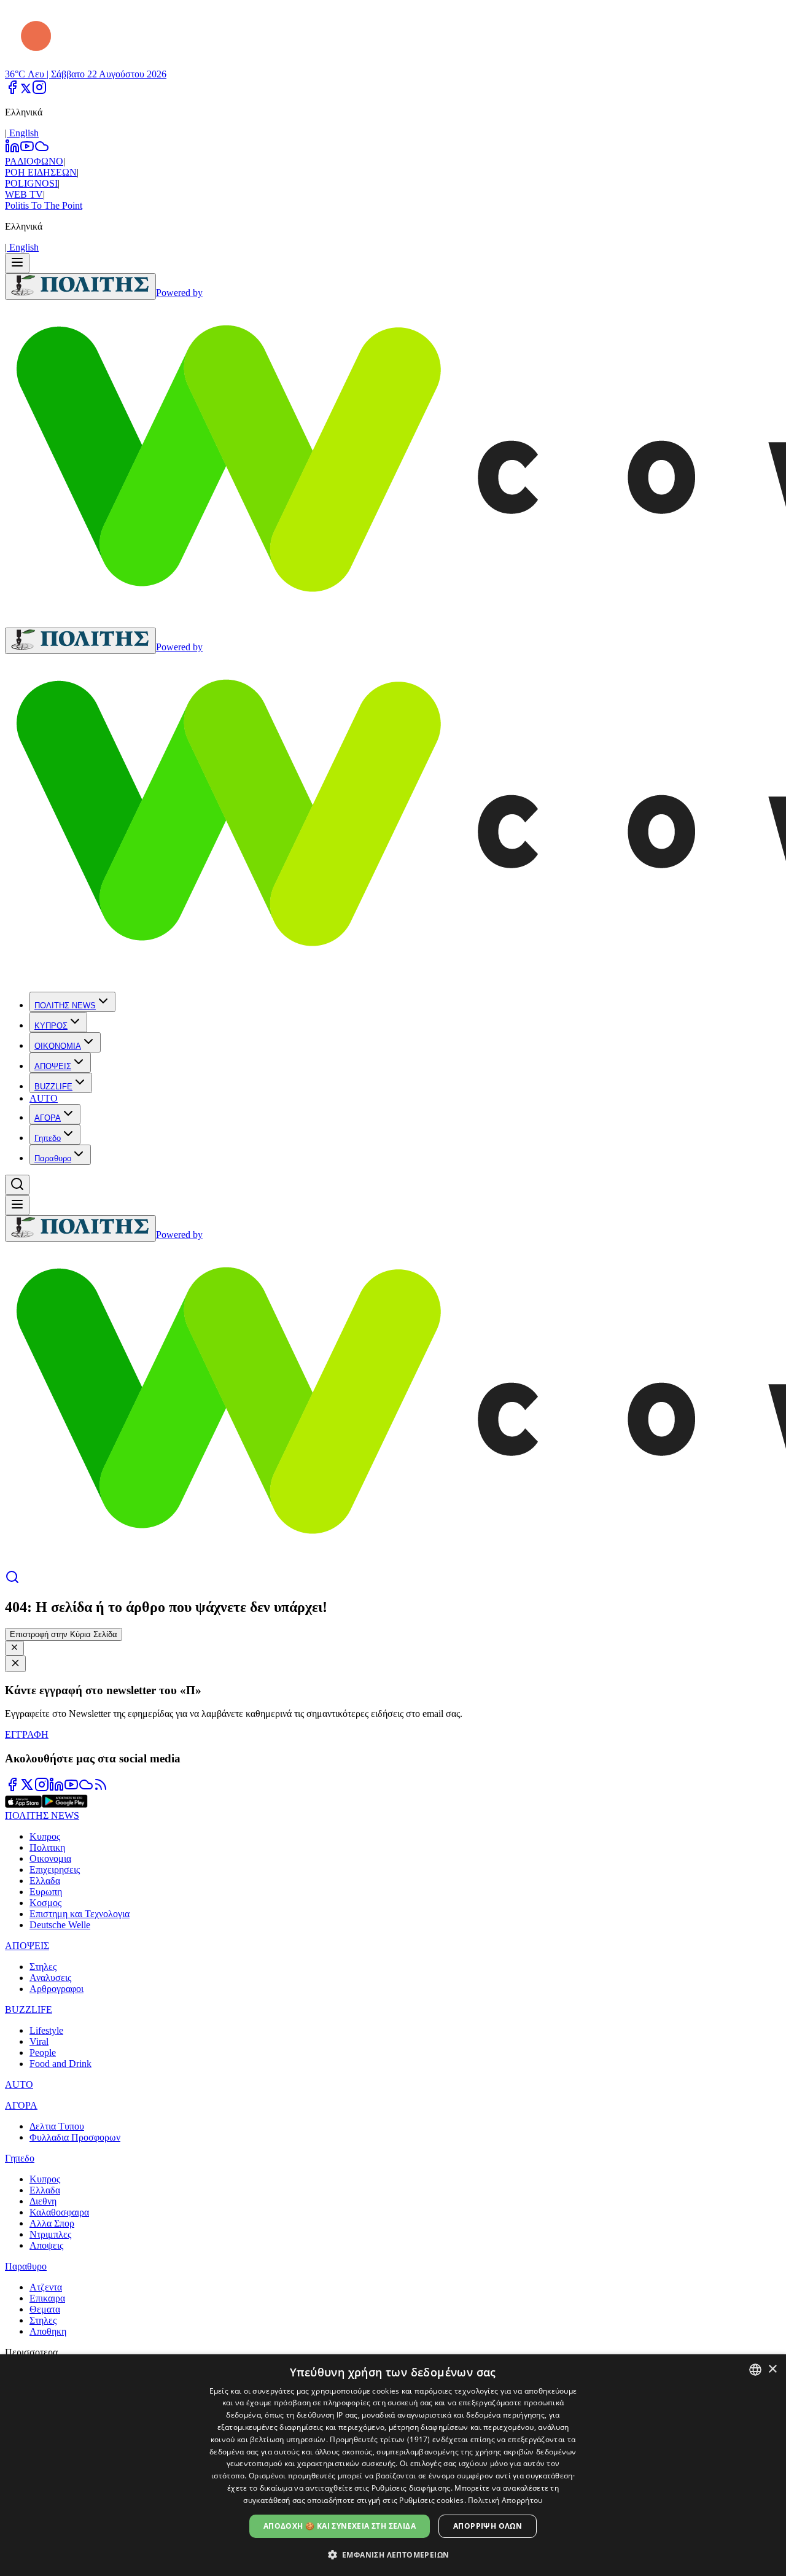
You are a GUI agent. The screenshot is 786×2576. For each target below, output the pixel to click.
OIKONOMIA (58, 1046)
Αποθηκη (48, 2331)
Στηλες (43, 1967)
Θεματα (45, 2309)
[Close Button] (14, 1648)
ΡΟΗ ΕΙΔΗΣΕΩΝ (41, 172)
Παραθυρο (53, 1158)
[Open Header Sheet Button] (17, 263)
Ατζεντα (46, 2287)
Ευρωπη (46, 1892)
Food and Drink (60, 2064)
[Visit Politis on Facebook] (12, 1788)
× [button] (772, 2369)
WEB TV (24, 194)
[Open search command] (17, 1185)
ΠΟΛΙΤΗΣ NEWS (65, 1006)
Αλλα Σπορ (52, 2223)
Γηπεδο (48, 1138)
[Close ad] (15, 1664)
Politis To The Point (44, 205)
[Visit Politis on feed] (101, 1788)
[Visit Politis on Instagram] (42, 1788)
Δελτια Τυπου (57, 2126)
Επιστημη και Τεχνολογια (80, 1914)
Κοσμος (45, 1903)
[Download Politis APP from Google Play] (65, 1804)
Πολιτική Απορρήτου (505, 2500)
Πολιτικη (47, 1847)
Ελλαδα (45, 1881)
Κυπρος (45, 1836)
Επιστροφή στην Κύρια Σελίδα (64, 1634)
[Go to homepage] (80, 286)
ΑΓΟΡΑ (48, 1118)
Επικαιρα (47, 2298)
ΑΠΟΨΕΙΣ (53, 1066)
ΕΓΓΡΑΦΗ (27, 1734)
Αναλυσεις (50, 1978)
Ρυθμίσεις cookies (431, 2500)
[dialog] (393, 2465)
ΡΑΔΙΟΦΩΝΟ (34, 161)
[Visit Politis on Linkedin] (56, 1788)
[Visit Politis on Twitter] (27, 1788)
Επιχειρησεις (55, 1870)
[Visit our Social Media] (12, 91)
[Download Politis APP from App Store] (23, 1804)
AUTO (44, 1098)
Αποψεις (46, 2245)
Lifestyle (46, 2030)
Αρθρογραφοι (56, 1989)
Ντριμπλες (50, 2234)
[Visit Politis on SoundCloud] (86, 1788)
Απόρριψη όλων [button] (488, 2526)
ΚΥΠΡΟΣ (51, 1026)
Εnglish (23, 133)
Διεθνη (43, 2201)
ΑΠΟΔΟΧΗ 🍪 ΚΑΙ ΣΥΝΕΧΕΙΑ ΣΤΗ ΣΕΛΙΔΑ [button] (340, 2526)
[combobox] (755, 2370)
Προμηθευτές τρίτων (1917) (380, 2439)
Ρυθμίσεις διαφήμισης (411, 2488)
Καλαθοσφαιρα (59, 2212)
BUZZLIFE (53, 1087)
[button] (393, 2554)
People (43, 2053)
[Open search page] (12, 1581)
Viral (39, 2041)
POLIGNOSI (31, 183)
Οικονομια (50, 1858)
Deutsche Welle (60, 1925)
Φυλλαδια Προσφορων (75, 2137)
